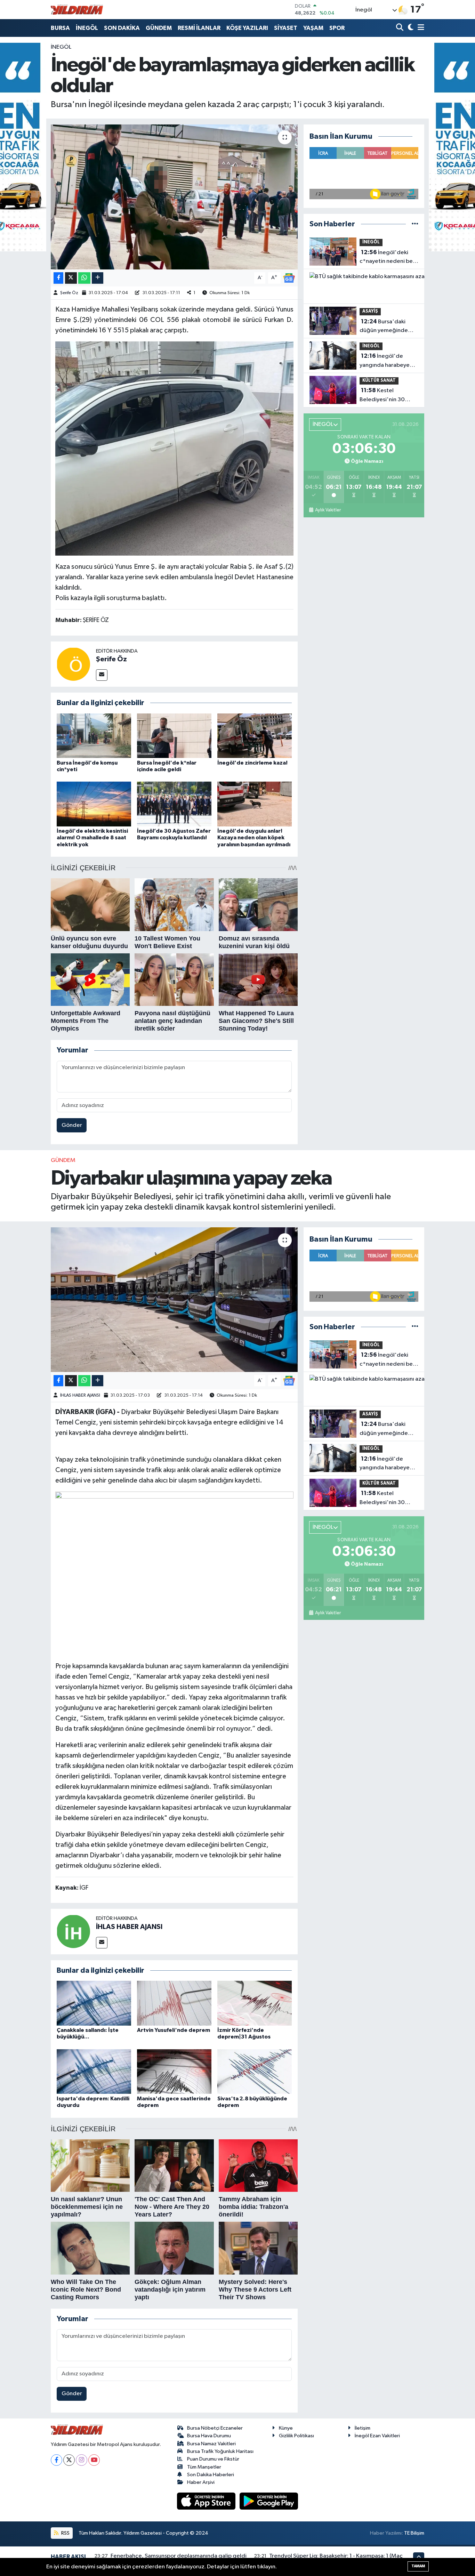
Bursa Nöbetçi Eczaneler (215, 2428)
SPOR (337, 28)
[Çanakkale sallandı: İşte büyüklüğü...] (94, 2003)
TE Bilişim (414, 2533)
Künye (286, 2428)
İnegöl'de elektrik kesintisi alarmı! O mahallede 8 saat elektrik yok (92, 838)
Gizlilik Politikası (296, 2436)
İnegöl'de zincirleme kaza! (252, 763)
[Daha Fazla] (98, 278)
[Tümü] (415, 224)
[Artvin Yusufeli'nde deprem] (174, 2003)
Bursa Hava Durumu (209, 2436)
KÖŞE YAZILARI (247, 28)
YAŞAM (313, 28)
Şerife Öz (69, 293)
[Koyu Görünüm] (410, 28)
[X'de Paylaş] (71, 278)
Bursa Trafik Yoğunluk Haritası (220, 2451)
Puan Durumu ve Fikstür (213, 2459)
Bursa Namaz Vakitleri (211, 2444)
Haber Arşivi (201, 2482)
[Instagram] (82, 2460)
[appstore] (207, 2501)
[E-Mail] (102, 675)
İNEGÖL (87, 28)
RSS (65, 2533)
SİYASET (286, 28)
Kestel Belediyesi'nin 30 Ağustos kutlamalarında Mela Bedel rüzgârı (386, 396)
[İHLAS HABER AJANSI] (73, 1931)
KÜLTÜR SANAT (379, 381)
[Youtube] (94, 2460)
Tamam (418, 2566)
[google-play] (269, 2501)
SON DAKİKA (122, 28)
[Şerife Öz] (73, 664)
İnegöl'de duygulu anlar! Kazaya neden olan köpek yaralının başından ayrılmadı (254, 838)
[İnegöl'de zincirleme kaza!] (255, 736)
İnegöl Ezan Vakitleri (377, 2436)
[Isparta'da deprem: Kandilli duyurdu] (94, 2071)
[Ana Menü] (420, 28)
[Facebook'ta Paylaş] (58, 278)
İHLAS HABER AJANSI (80, 1395)
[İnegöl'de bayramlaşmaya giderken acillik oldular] (174, 197)
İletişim (363, 2428)
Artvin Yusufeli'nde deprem (174, 2030)
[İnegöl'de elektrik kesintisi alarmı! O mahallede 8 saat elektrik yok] (94, 804)
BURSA (60, 28)
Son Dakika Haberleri (211, 2475)
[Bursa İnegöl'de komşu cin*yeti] (94, 736)
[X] (69, 2460)
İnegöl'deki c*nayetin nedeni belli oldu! (388, 258)
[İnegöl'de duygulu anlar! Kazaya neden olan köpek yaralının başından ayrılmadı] (255, 804)
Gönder (72, 1125)
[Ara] (400, 28)
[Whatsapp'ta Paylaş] (84, 278)
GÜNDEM (159, 28)
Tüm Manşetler (204, 2467)
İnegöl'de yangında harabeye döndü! (385, 361)
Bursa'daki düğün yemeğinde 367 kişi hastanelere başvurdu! (385, 327)
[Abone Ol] (289, 278)
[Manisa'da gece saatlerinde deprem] (174, 2071)
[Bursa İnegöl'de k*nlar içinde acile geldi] (174, 736)
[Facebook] (57, 2460)
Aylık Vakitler (328, 510)
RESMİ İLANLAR (199, 28)
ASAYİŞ (370, 311)
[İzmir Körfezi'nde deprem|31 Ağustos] (255, 2003)
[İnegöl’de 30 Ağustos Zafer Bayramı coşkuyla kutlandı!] (174, 804)
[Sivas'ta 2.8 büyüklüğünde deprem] (255, 2071)
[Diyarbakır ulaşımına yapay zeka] (174, 1300)
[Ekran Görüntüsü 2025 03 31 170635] (174, 448)
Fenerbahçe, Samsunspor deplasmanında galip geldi (179, 2556)
